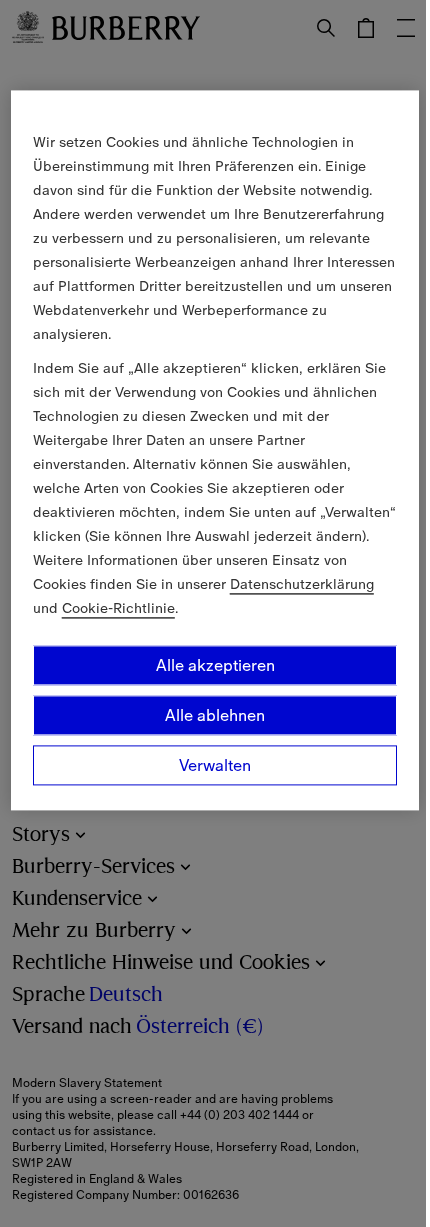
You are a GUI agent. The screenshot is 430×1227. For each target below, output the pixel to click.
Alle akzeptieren (215, 665)
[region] (215, 450)
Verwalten (215, 765)
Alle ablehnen (215, 715)
